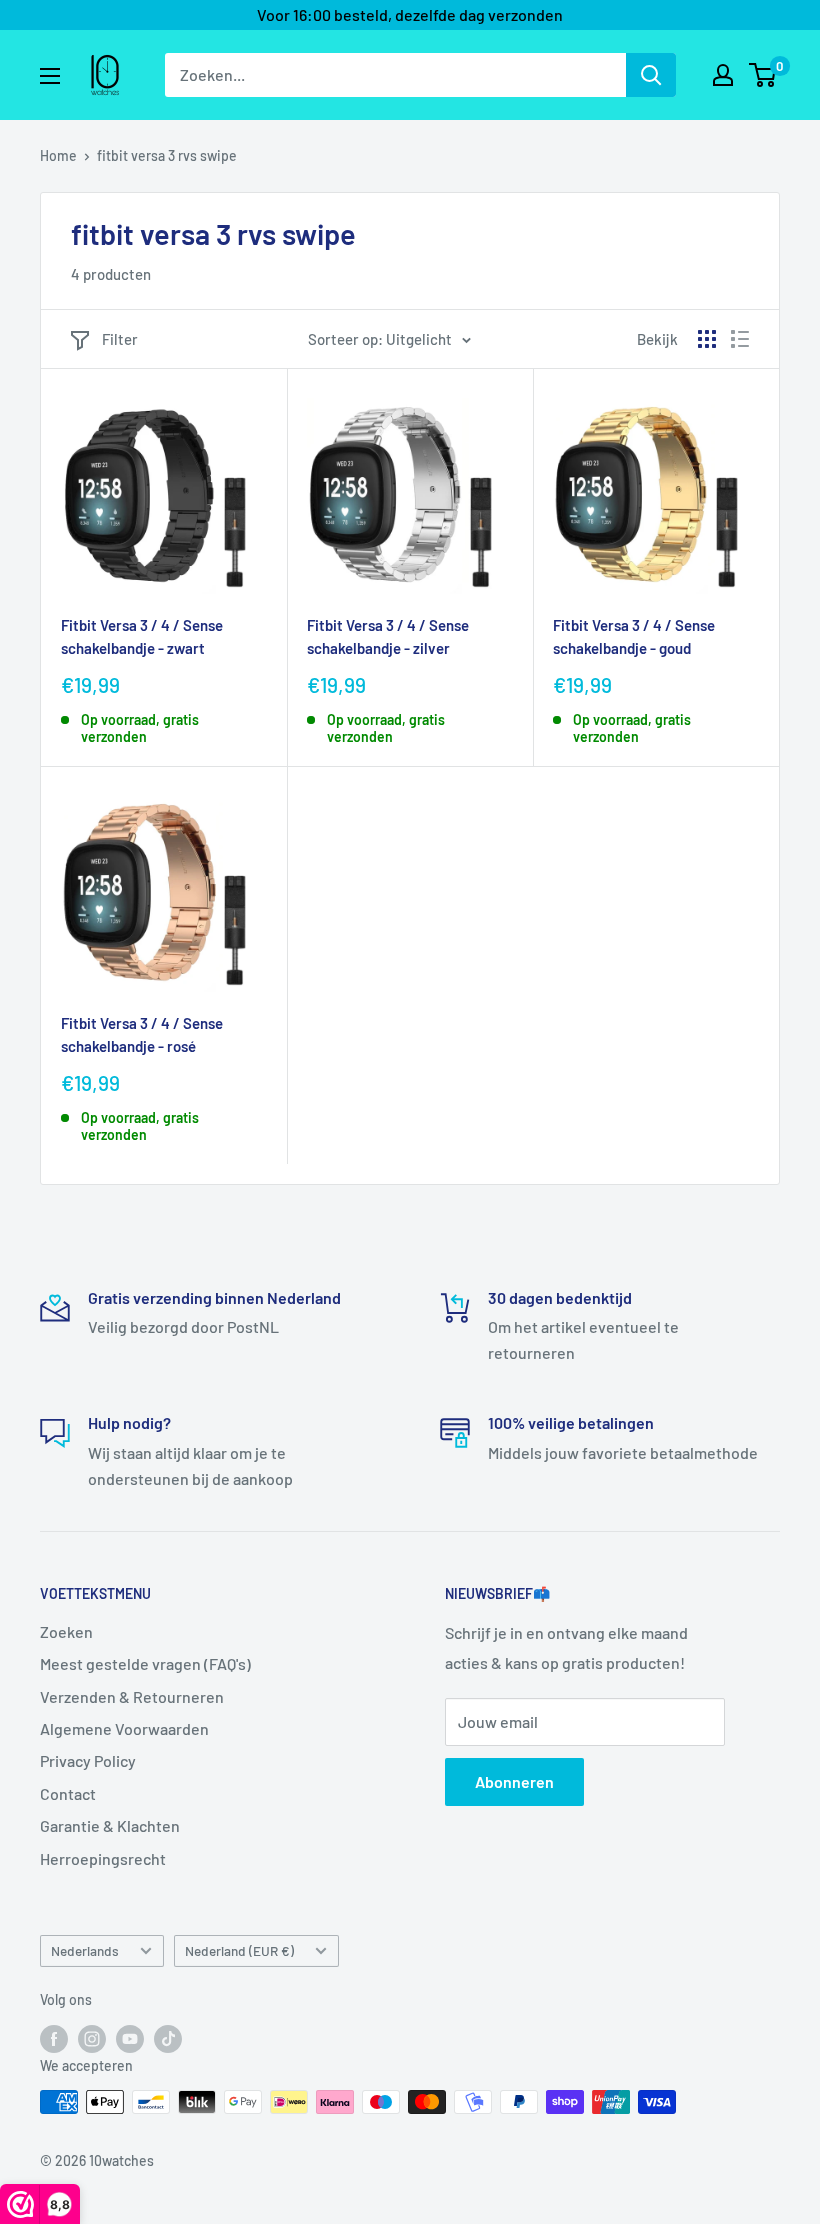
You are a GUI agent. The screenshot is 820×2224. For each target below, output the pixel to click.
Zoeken (66, 1631)
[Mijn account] (723, 75)
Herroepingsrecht (103, 1858)
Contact (68, 1793)
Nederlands (85, 1950)
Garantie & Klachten (110, 1825)
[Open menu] (50, 76)
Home (58, 155)
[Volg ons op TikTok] (168, 2038)
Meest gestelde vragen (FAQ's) (145, 1663)
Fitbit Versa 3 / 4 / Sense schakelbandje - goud (634, 636)
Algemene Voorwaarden (124, 1728)
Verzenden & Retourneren (132, 1696)
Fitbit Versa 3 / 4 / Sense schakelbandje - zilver (388, 636)
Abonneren (514, 1781)
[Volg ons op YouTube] (130, 2038)
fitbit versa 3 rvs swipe (167, 155)
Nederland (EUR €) (239, 1950)
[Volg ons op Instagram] (92, 2038)
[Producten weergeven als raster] (707, 339)
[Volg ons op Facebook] (54, 2038)
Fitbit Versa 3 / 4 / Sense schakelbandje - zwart (142, 636)
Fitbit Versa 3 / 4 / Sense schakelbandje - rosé (142, 1034)
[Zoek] (651, 75)
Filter (120, 339)
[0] (763, 75)
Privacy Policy (88, 1760)
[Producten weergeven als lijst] (740, 339)
